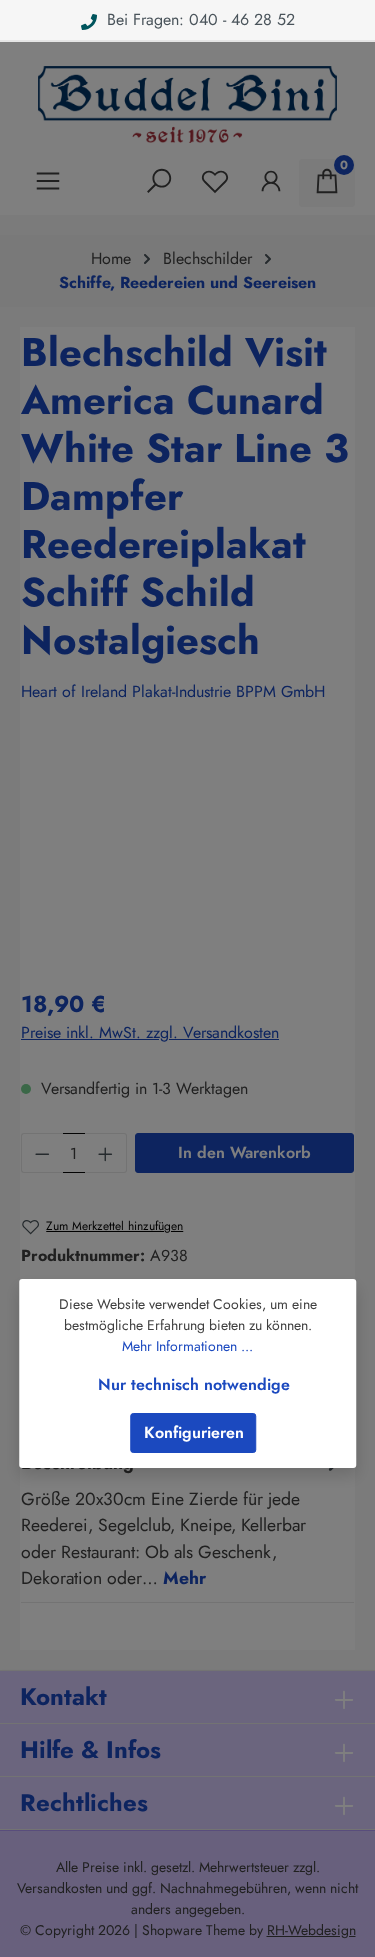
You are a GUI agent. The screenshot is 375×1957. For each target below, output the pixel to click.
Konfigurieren (194, 1432)
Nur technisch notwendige (194, 1384)
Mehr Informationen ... (187, 1346)
